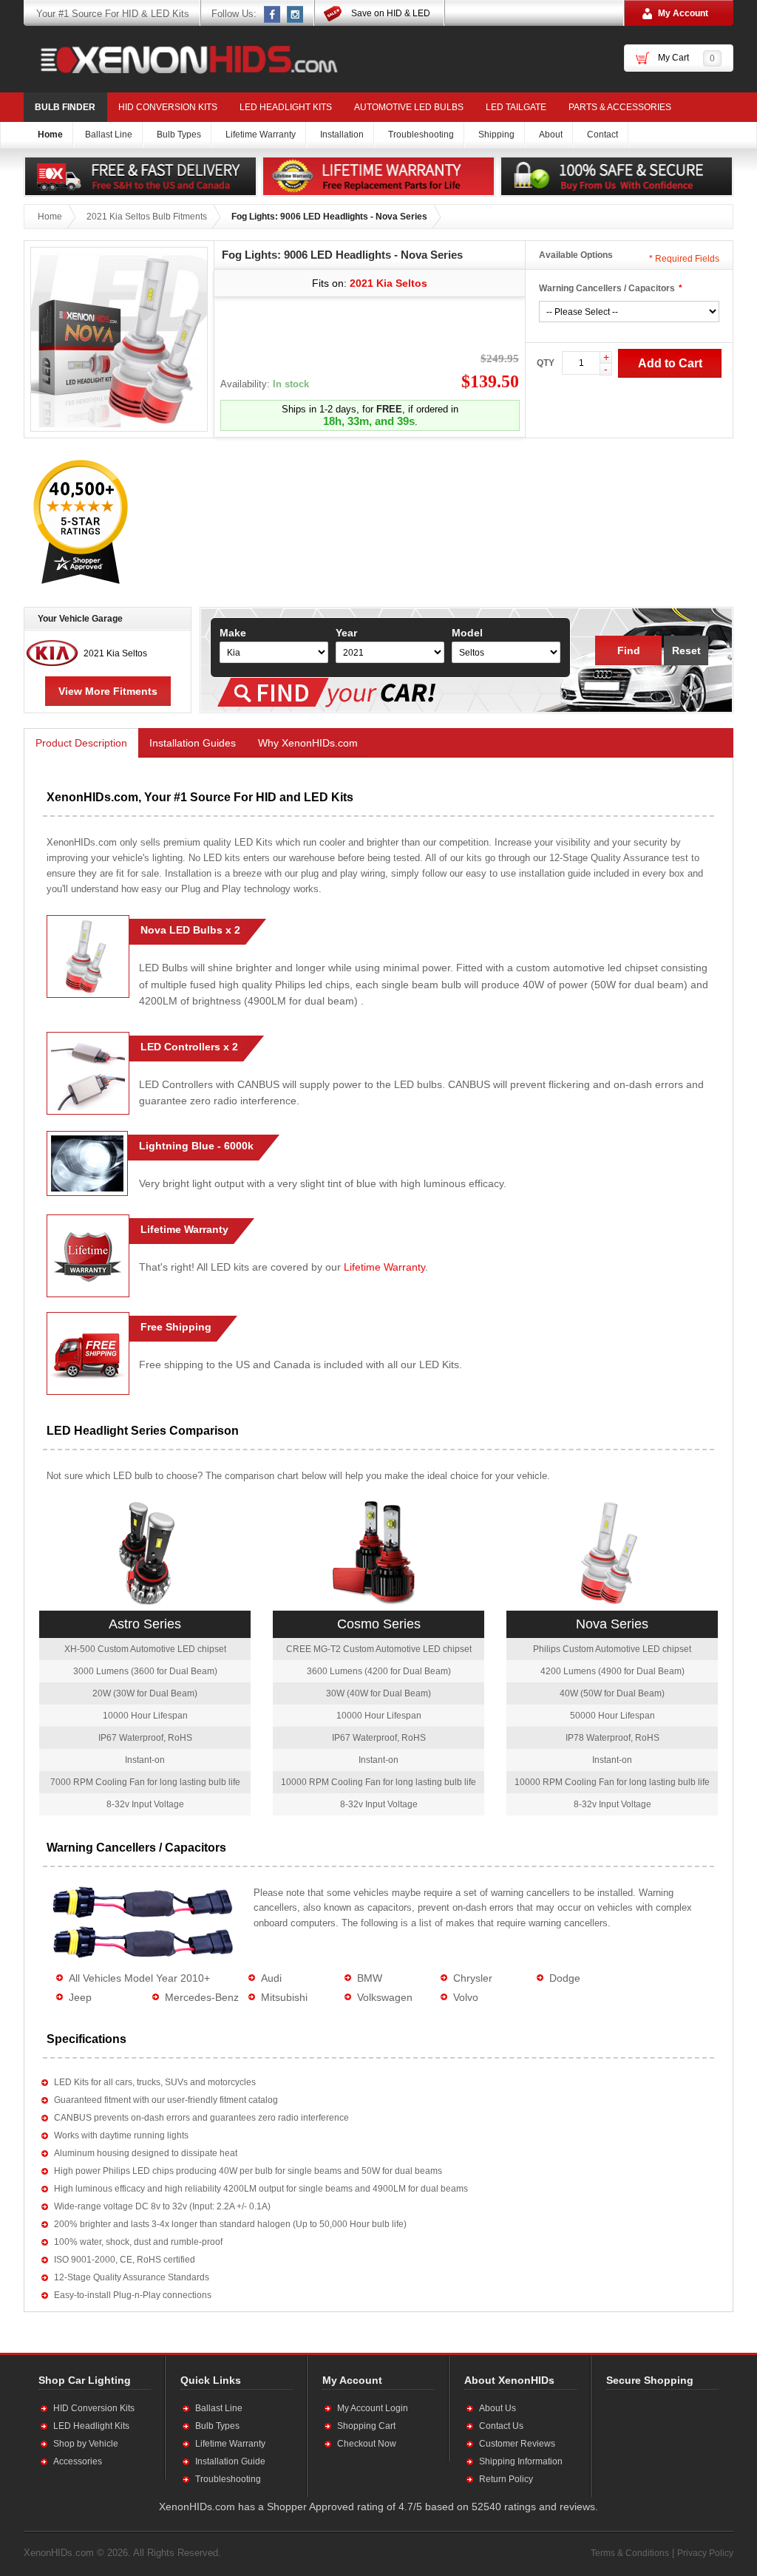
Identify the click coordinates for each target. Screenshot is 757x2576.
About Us (498, 2408)
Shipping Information (521, 2461)
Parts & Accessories (620, 107)
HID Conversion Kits (168, 107)
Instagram (296, 14)
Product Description (81, 743)
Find (629, 650)
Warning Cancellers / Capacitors (607, 288)
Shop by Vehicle (86, 2444)
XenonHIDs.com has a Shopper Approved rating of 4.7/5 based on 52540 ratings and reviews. (378, 2507)
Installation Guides (193, 743)
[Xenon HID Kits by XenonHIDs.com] (182, 59)
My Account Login (373, 2408)
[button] (654, 2443)
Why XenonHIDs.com (308, 743)
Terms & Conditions (630, 2553)
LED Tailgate (516, 107)
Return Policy (506, 2479)
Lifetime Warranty (384, 1267)
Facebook (273, 14)
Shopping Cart (366, 2426)
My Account (683, 13)
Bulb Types (217, 2426)
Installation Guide (230, 2461)
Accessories (78, 2461)
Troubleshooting (228, 2479)
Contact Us (501, 2426)
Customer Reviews (517, 2444)
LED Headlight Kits (286, 107)
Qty (546, 363)
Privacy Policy (705, 2553)
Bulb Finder (65, 107)
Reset (686, 650)
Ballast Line (219, 2408)
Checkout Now (367, 2444)
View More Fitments (108, 691)
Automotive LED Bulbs (409, 107)
